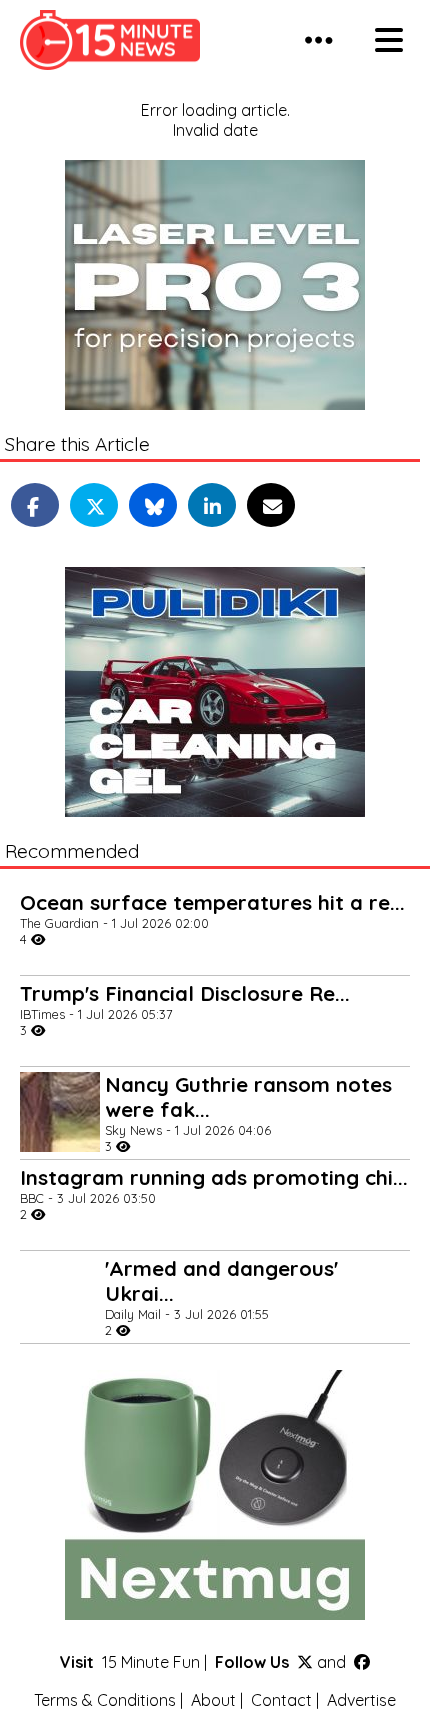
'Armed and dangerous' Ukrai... (221, 1281)
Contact (281, 1700)
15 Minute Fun (151, 1662)
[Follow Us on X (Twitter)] (305, 1662)
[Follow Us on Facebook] (362, 1662)
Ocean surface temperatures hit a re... (212, 902)
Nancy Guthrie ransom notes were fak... (248, 1097)
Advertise (361, 1700)
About (213, 1700)
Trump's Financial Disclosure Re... (185, 993)
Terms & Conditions (105, 1700)
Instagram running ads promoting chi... (214, 1177)
